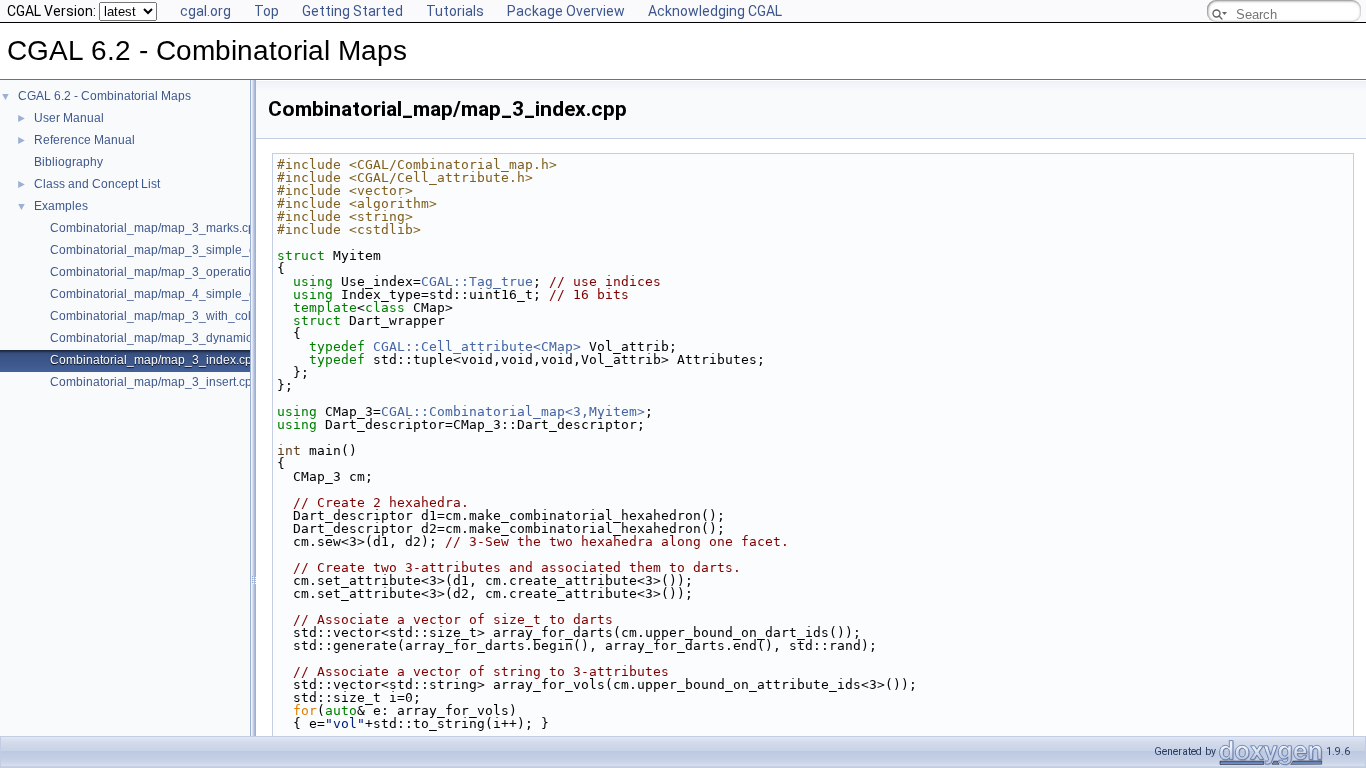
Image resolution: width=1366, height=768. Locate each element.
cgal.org (205, 11)
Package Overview (566, 11)
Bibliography (68, 162)
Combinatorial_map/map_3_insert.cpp (154, 382)
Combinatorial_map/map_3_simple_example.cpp (184, 250)
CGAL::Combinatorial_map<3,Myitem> (513, 411)
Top (266, 11)
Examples (61, 206)
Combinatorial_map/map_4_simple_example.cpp (184, 294)
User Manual (69, 118)
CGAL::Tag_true (477, 281)
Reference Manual (84, 140)
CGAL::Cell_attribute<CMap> (477, 346)
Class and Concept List (97, 184)
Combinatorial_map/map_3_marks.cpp (156, 228)
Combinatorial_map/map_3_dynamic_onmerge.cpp (190, 338)
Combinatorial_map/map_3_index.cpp (154, 360)
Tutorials (455, 11)
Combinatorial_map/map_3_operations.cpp (168, 272)
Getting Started (352, 11)
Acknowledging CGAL (715, 11)
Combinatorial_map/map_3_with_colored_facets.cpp (194, 316)
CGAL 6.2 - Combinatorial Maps (104, 96)
